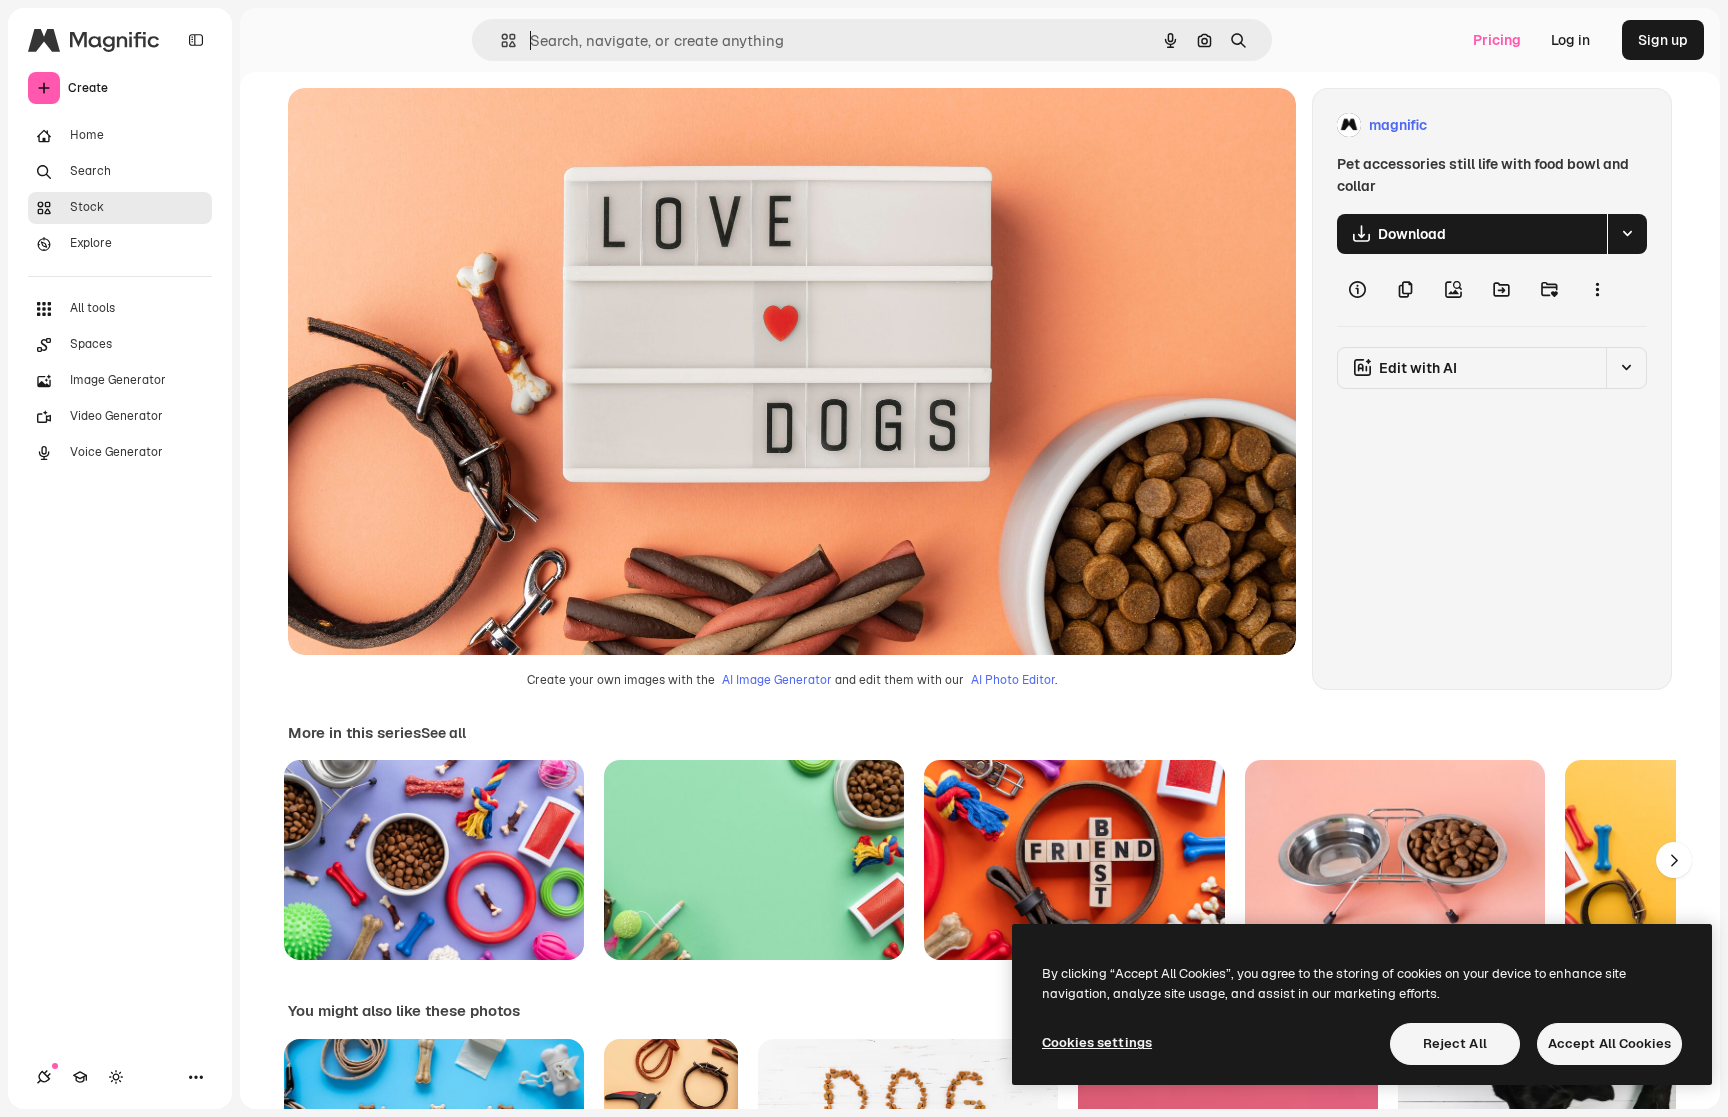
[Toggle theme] (116, 1077)
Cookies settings (1097, 1042)
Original (416, 125)
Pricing (1497, 40)
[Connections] (44, 1077)
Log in (1570, 40)
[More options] (1597, 290)
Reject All (1455, 1043)
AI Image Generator (777, 680)
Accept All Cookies (1609, 1043)
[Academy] (80, 1077)
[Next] (1674, 860)
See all (443, 733)
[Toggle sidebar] (196, 40)
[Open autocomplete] (500, 40)
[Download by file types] (1627, 234)
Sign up (1663, 40)
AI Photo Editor (1013, 680)
